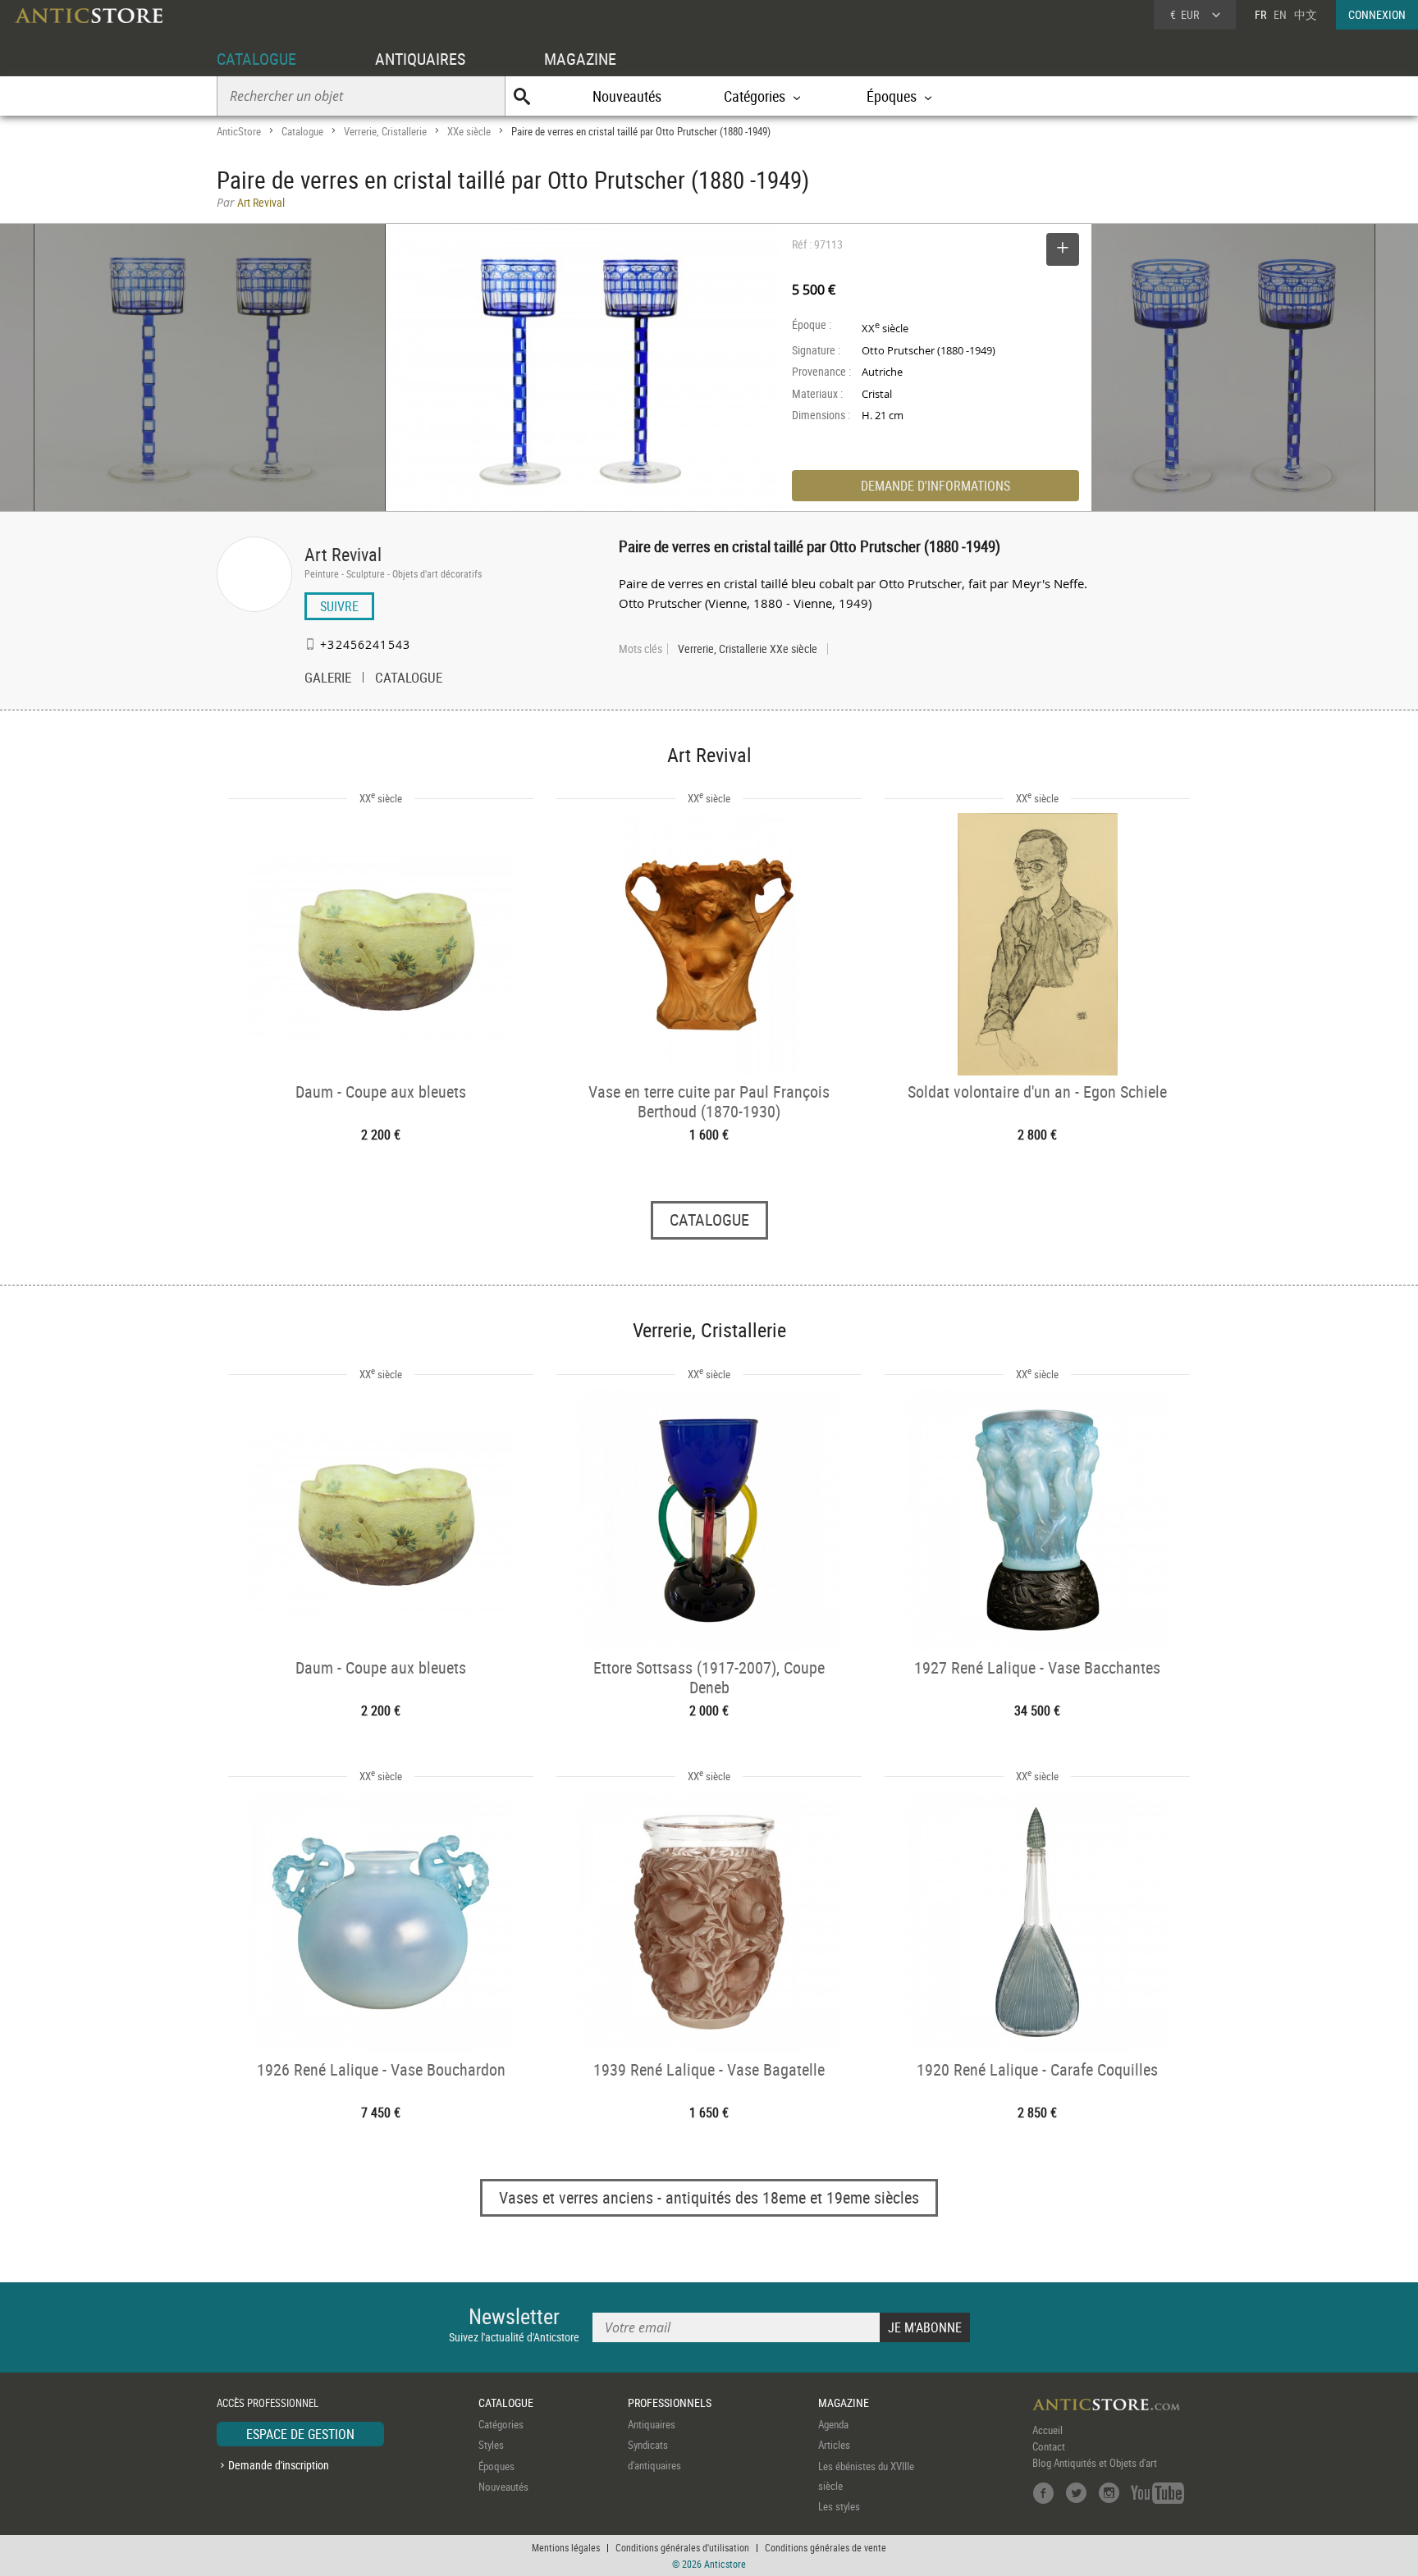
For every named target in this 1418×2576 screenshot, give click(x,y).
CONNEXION (1377, 14)
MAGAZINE (580, 59)
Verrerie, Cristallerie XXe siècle (748, 649)
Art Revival (343, 554)
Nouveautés (627, 96)
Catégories (501, 2424)
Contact (1049, 2446)
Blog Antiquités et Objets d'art (1095, 2463)
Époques (496, 2466)
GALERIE (328, 679)
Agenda (833, 2424)
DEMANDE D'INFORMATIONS (935, 486)
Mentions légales (566, 2547)
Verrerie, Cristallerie (385, 131)
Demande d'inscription (279, 2465)
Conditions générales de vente (826, 2547)
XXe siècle (469, 131)
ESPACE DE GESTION (300, 2434)
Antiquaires (652, 2424)
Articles (834, 2445)
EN (1280, 14)
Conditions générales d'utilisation (682, 2547)
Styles (491, 2445)
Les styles (839, 2506)
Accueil (1047, 2430)
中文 (1306, 14)
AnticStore (239, 131)
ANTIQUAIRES (420, 59)
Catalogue (302, 131)
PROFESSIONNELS (670, 2402)
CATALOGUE (256, 59)
